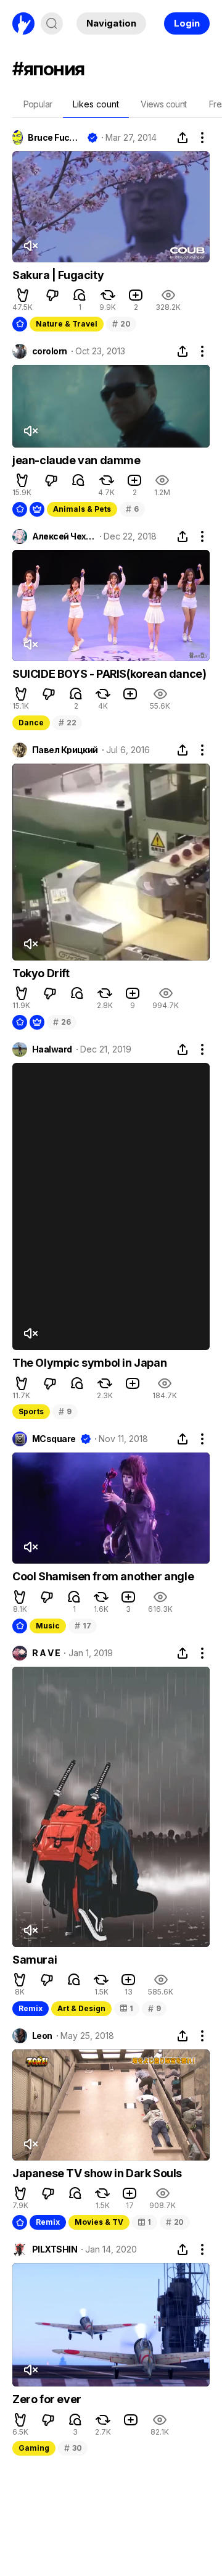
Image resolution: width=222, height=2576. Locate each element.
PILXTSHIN (55, 2249)
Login (187, 23)
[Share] (183, 138)
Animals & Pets (82, 509)
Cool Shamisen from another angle (103, 1576)
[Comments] (80, 295)
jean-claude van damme (76, 460)
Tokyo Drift (41, 973)
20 (121, 324)
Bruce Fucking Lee (55, 138)
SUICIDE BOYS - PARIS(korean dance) (109, 674)
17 (83, 1626)
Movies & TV (99, 2222)
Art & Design (81, 2008)
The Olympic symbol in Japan (89, 1363)
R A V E (46, 1653)
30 (73, 2448)
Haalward (52, 1049)
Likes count (96, 104)
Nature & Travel (67, 324)
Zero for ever (47, 2399)
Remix (31, 2008)
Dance (31, 723)
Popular (38, 104)
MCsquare (54, 1439)
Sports (31, 1411)
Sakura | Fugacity (58, 275)
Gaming (34, 2448)
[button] (23, 295)
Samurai (35, 1960)
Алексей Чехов (64, 536)
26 (62, 1022)
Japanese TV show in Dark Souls (97, 2173)
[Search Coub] (52, 23)
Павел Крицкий (65, 750)
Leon (42, 2036)
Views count (163, 104)
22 (67, 723)
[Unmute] (30, 246)
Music (48, 1626)
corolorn (50, 351)
